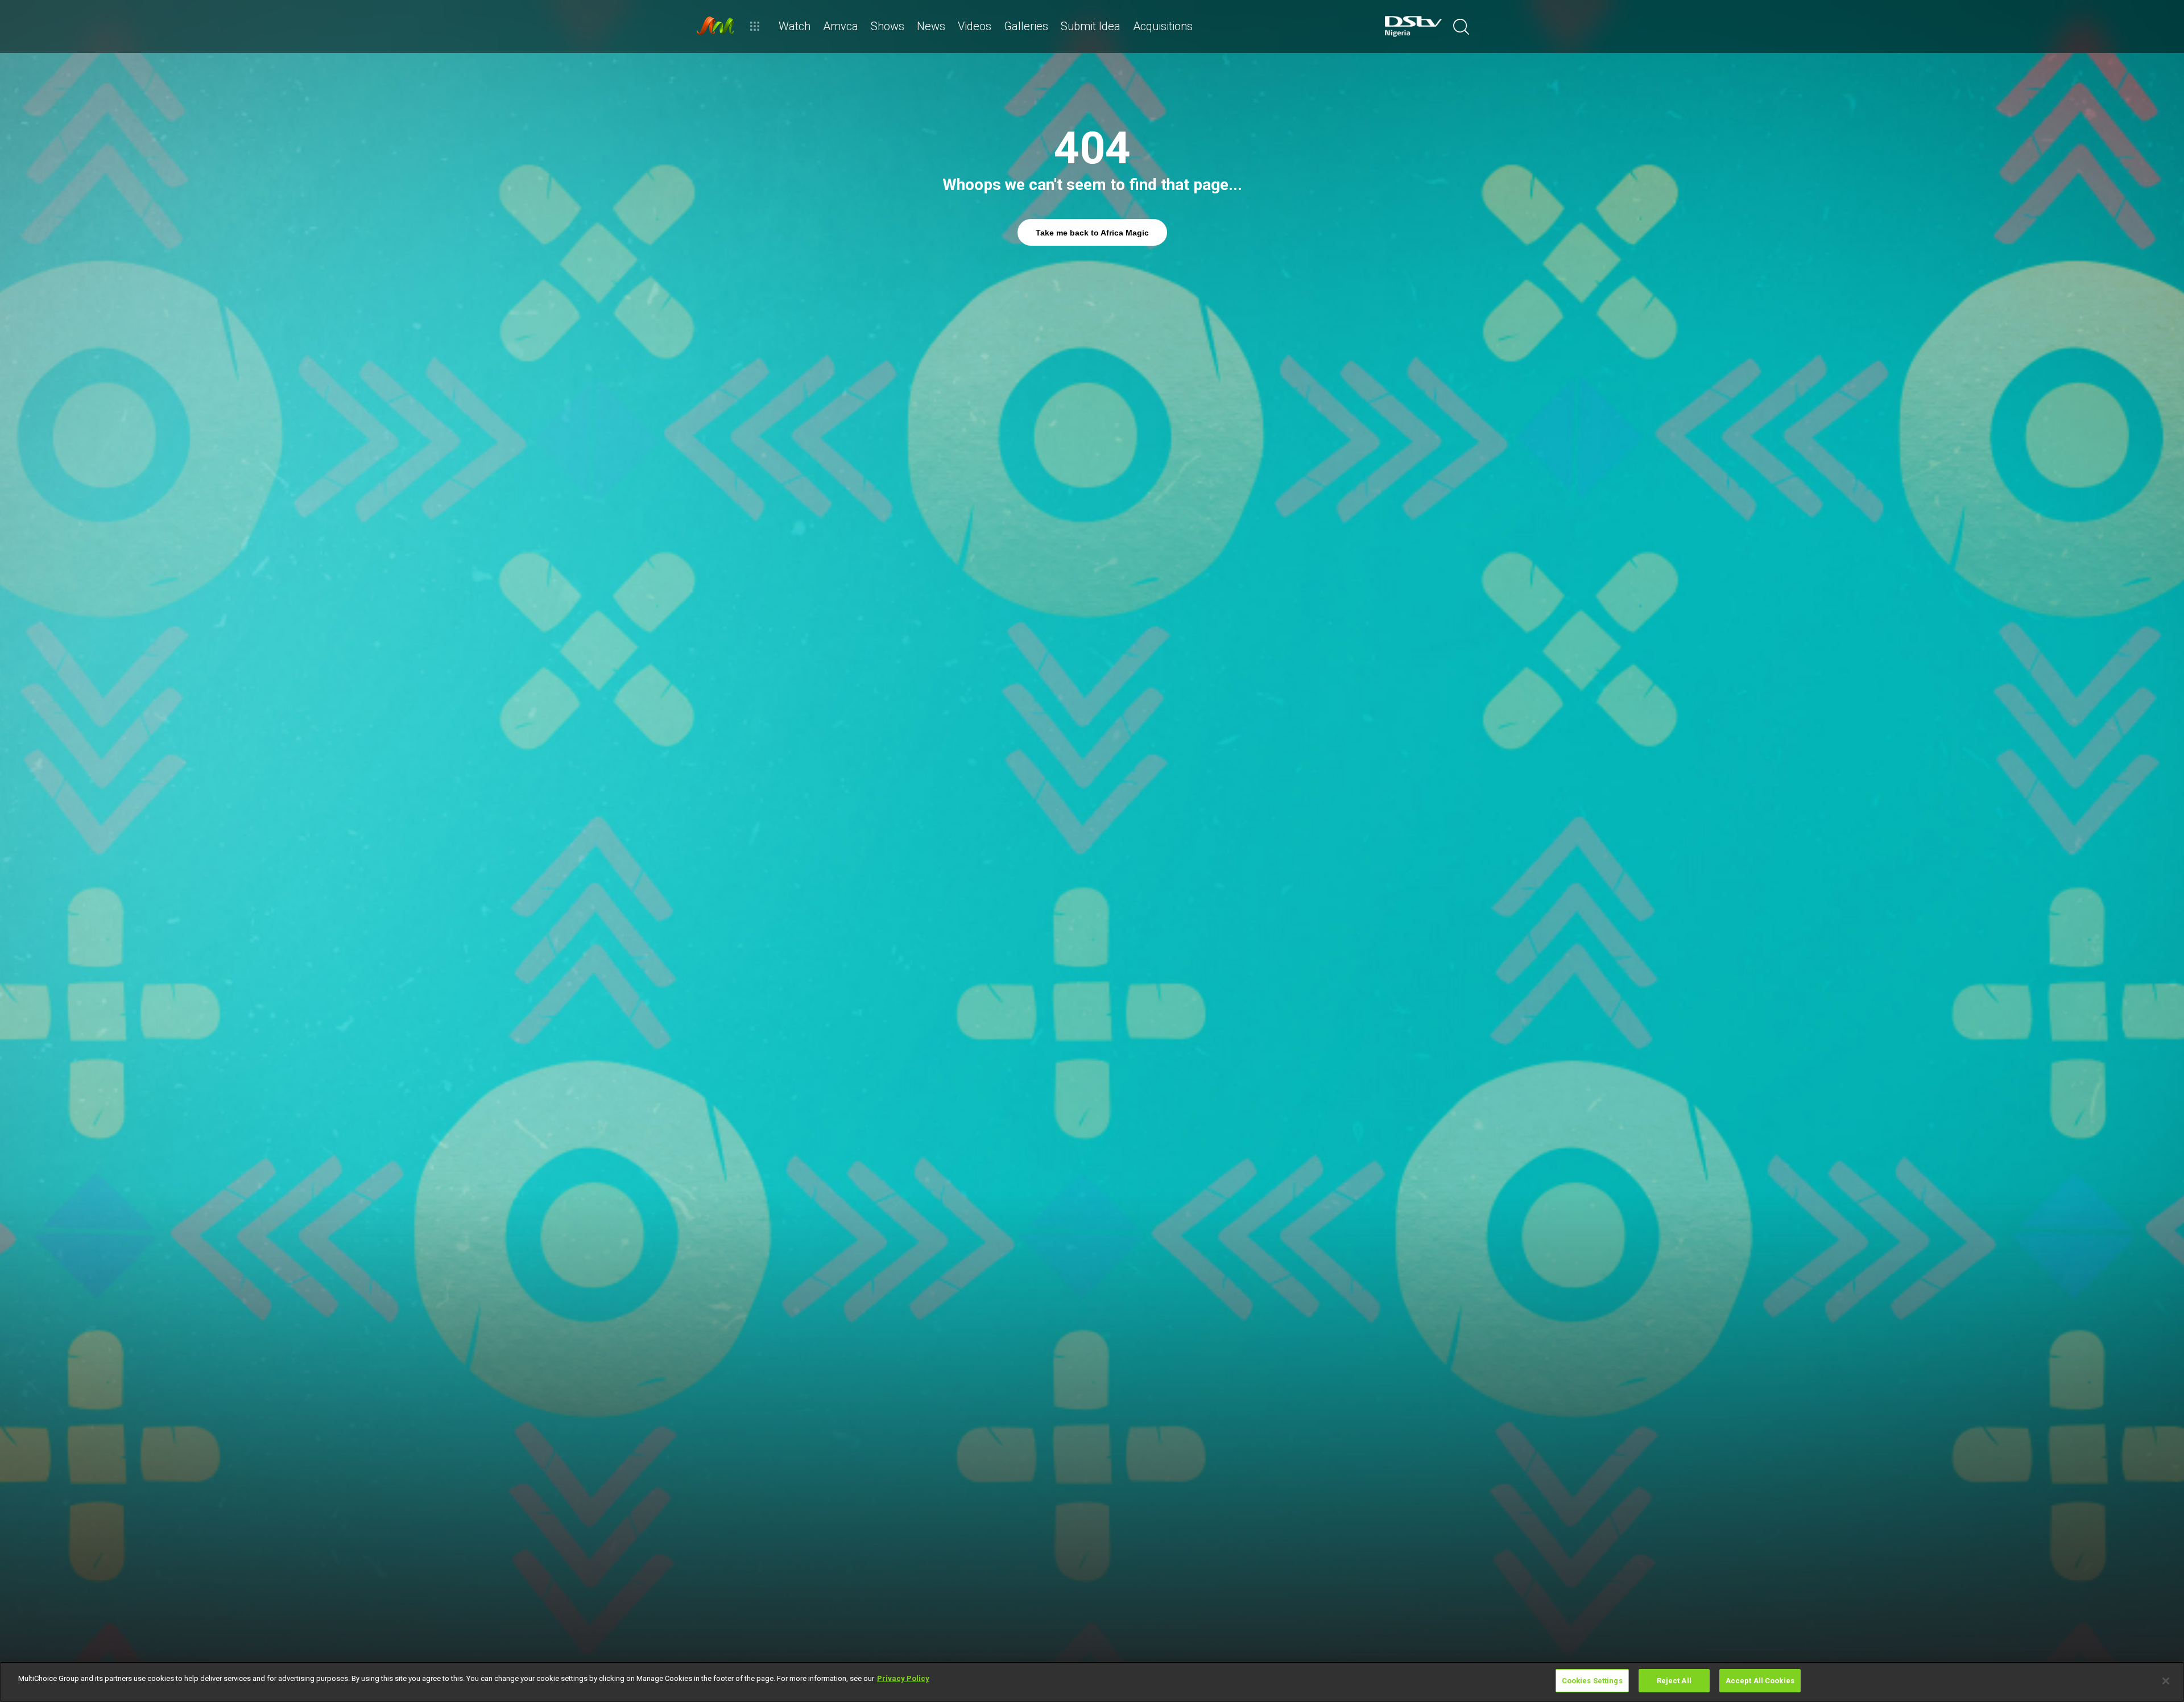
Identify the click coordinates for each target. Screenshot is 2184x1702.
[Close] (2166, 1681)
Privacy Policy (903, 1678)
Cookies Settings (1592, 1681)
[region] (1092, 1682)
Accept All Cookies (1760, 1681)
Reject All (1674, 1681)
